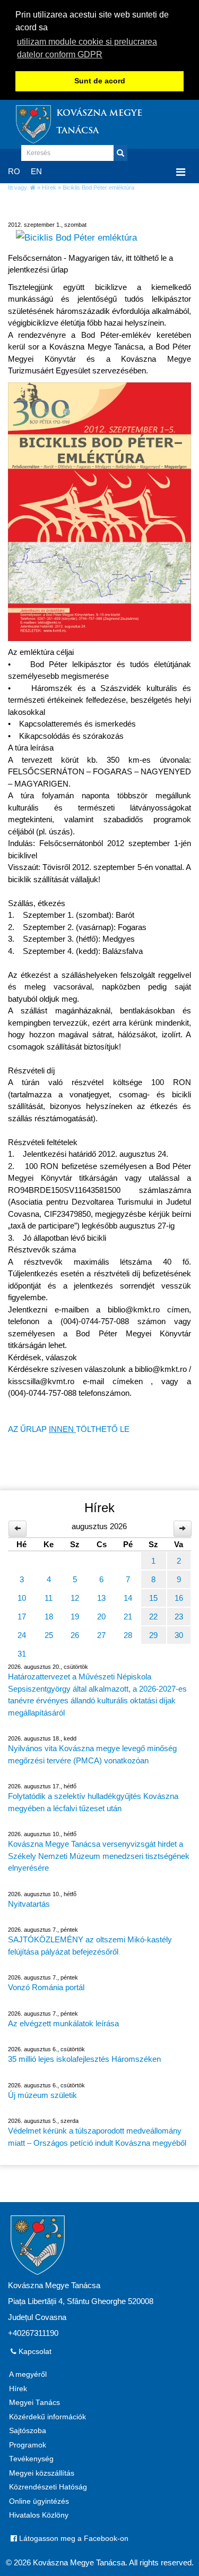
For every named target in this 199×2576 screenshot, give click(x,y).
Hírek (49, 187)
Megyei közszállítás (42, 2473)
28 (128, 1635)
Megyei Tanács (34, 2403)
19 (75, 1617)
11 (49, 1598)
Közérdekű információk (47, 2417)
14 (128, 1598)
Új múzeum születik (42, 2095)
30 (179, 1635)
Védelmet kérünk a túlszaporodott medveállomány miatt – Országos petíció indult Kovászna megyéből (97, 2137)
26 (75, 1635)
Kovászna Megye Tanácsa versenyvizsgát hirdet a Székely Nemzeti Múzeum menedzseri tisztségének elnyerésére (99, 1856)
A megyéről (28, 2374)
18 (49, 1617)
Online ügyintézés (39, 2501)
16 (179, 1598)
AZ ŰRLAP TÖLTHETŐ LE (69, 1429)
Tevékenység (31, 2459)
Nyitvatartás (29, 1904)
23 (179, 1617)
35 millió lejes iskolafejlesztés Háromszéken (84, 2059)
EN (36, 171)
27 (101, 1635)
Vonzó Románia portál (46, 1987)
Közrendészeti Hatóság (48, 2487)
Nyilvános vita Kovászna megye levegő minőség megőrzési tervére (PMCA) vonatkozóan (92, 1754)
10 (22, 1598)
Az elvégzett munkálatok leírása (63, 2023)
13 (101, 1598)
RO (14, 171)
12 (75, 1598)
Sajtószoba (28, 2431)
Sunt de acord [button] (100, 81)
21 (128, 1617)
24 (22, 1635)
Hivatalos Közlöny (39, 2515)
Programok (28, 2445)
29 (153, 1635)
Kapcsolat (34, 2352)
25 (49, 1635)
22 (153, 1617)
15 (153, 1598)
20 (101, 1617)
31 (22, 1654)
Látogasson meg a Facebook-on (73, 2539)
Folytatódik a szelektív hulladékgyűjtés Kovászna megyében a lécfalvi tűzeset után (93, 1802)
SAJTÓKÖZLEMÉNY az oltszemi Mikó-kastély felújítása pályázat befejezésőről (90, 1946)
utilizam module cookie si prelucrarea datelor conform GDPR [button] (87, 48)
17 (22, 1617)
